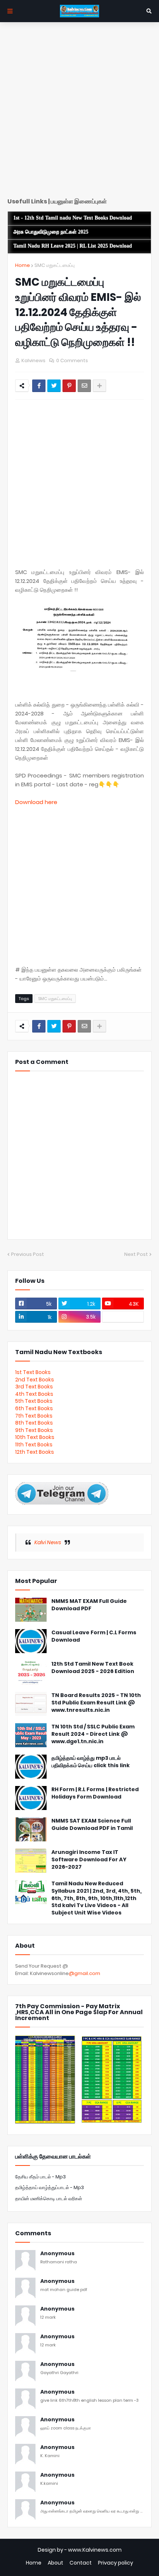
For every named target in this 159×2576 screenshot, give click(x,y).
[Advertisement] (79, 113)
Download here (36, 802)
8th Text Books (34, 1423)
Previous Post (28, 1254)
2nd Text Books (35, 1380)
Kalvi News (48, 1542)
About (55, 2563)
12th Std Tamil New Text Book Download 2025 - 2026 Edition (93, 1668)
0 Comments (72, 360)
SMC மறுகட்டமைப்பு (55, 265)
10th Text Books (35, 1437)
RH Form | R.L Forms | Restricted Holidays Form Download (95, 1793)
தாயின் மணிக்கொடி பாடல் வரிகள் (49, 2199)
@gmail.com (84, 1973)
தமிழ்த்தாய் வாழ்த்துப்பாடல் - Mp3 (50, 2187)
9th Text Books (34, 1430)
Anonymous (57, 2254)
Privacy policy (116, 2563)
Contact (81, 2563)
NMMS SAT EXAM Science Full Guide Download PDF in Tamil (92, 1825)
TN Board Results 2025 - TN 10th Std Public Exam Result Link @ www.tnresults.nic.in (96, 1703)
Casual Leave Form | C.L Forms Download (94, 1636)
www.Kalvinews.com (95, 2550)
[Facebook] (39, 386)
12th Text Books (35, 1452)
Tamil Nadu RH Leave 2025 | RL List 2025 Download (73, 246)
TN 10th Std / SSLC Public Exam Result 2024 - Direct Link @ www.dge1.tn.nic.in (93, 1734)
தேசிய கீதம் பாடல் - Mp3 (40, 2177)
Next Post (136, 1254)
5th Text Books (34, 1401)
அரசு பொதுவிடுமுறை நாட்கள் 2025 (51, 232)
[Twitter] (54, 386)
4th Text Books (34, 1394)
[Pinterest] (69, 386)
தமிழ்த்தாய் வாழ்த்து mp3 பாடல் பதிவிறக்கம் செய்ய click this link (91, 1762)
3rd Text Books (34, 1387)
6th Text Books (34, 1408)
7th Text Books (34, 1416)
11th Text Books (34, 1445)
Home (23, 265)
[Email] (84, 386)
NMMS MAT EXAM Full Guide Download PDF (89, 1605)
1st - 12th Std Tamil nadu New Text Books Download (73, 218)
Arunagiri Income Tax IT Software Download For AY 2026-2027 (89, 1859)
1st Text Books (33, 1372)
